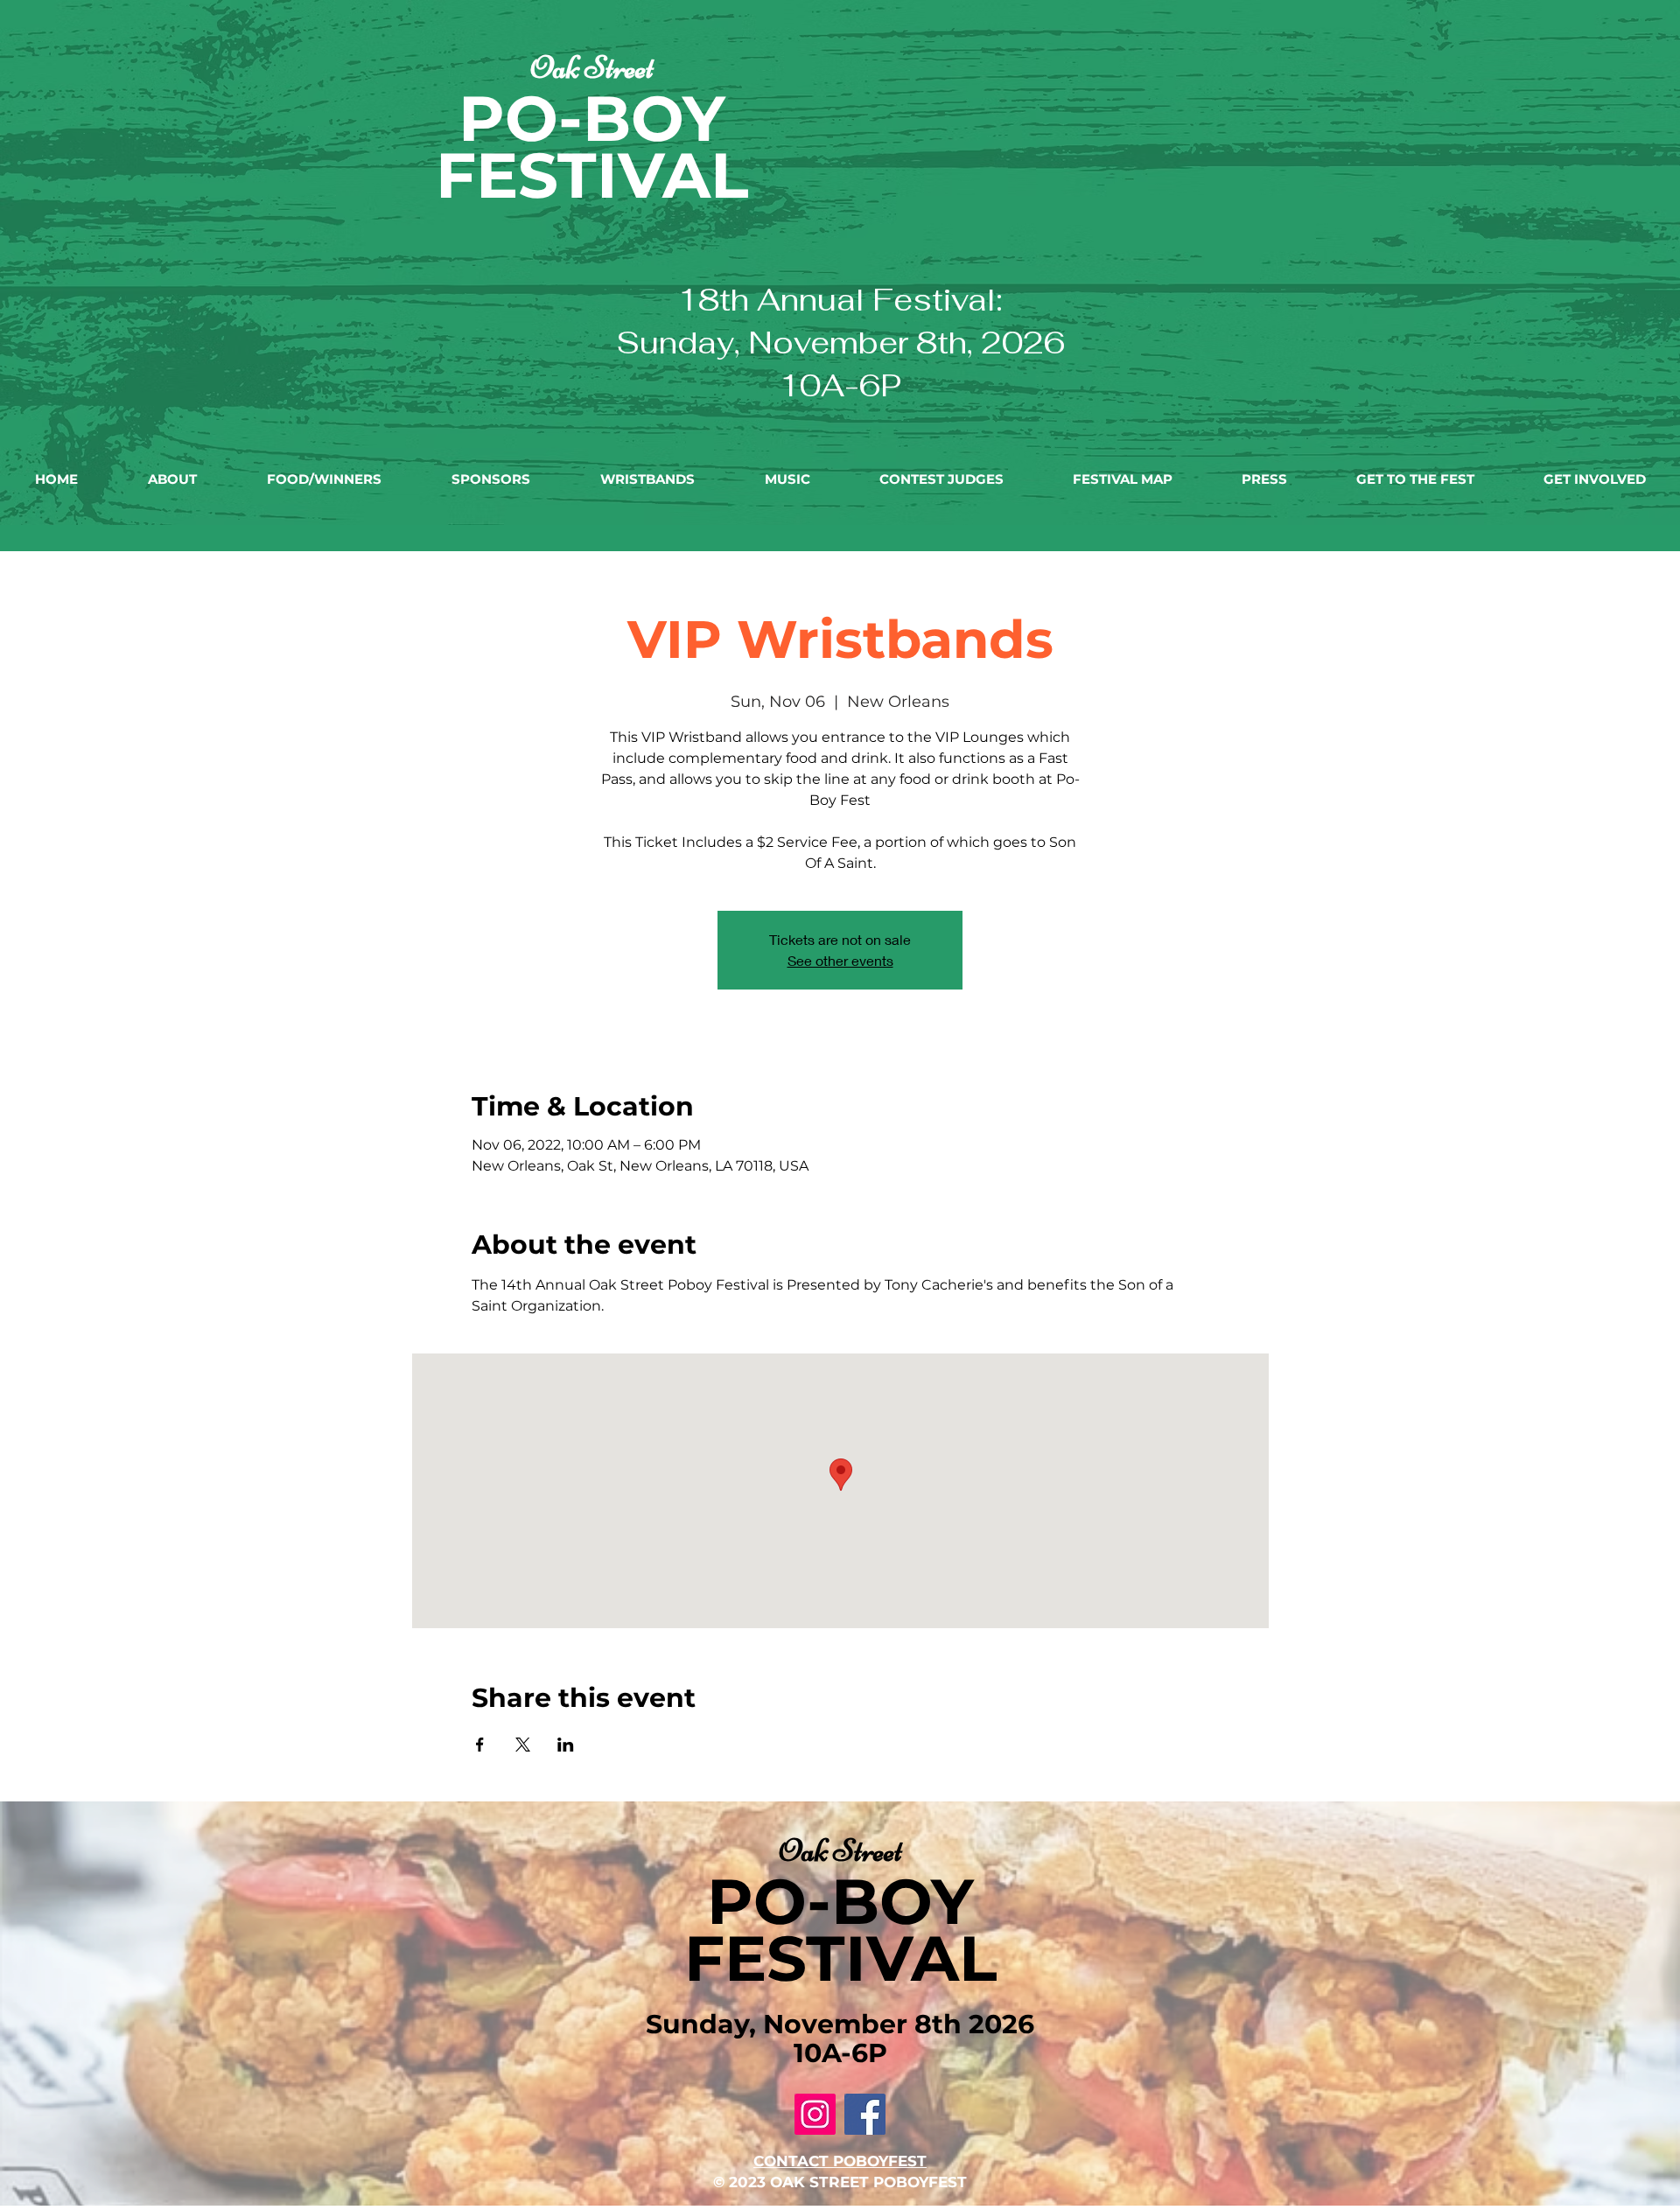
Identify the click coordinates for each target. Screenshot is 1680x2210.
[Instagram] (815, 2114)
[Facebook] (865, 2114)
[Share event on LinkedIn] (566, 1745)
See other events (840, 960)
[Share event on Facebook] (480, 1745)
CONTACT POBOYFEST (840, 2161)
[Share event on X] (523, 1745)
